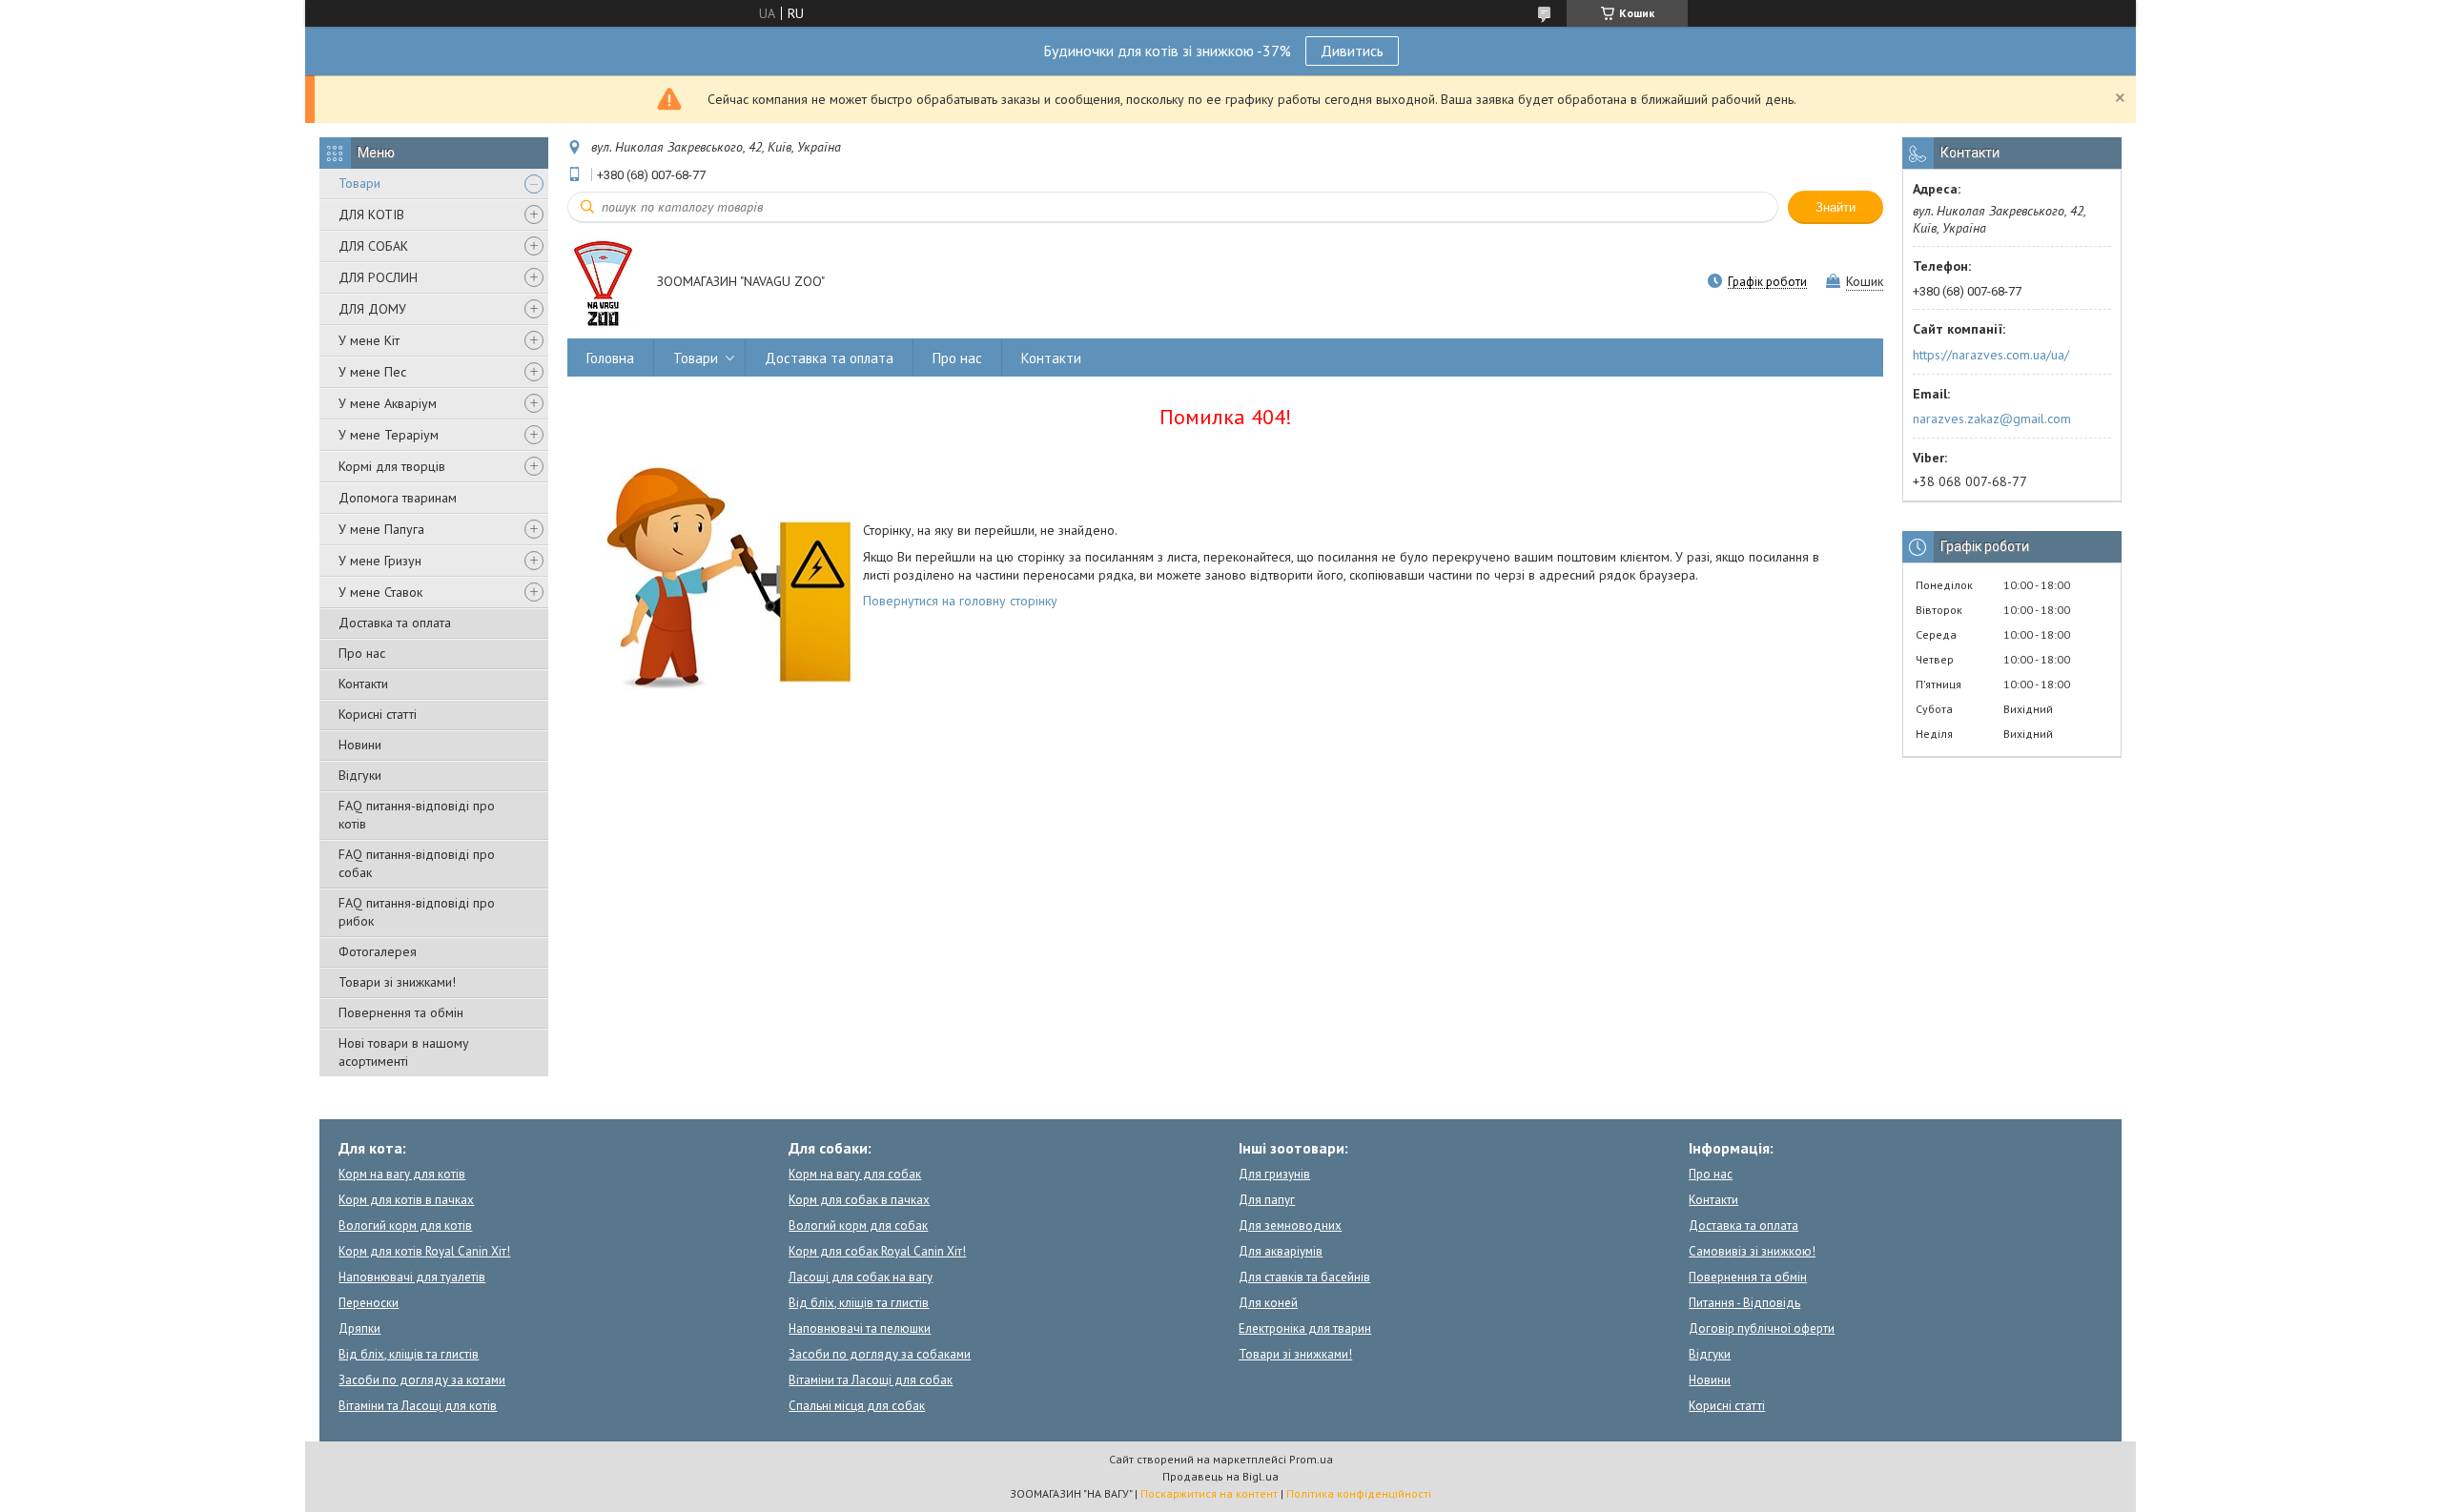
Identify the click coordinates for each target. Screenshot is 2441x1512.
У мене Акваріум (388, 403)
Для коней (1268, 1303)
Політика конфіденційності (1359, 1493)
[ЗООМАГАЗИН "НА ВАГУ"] (603, 283)
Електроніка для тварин (1305, 1328)
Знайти (1836, 207)
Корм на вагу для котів (402, 1174)
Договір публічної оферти (1762, 1328)
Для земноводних (1290, 1226)
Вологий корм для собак (858, 1226)
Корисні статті (378, 714)
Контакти (363, 684)
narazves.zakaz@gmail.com (1992, 419)
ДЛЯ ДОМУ (372, 309)
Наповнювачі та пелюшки (860, 1328)
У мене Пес (372, 372)
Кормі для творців (392, 466)
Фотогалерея (378, 951)
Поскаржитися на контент (1209, 1493)
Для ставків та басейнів (1304, 1277)
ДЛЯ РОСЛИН (378, 277)
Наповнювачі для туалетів (412, 1277)
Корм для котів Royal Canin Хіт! (424, 1251)
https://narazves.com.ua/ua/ (1991, 355)
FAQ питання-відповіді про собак (417, 863)
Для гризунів (1274, 1174)
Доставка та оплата (395, 623)
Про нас (362, 653)
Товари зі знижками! (397, 982)
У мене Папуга (381, 529)
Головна (610, 358)
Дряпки (359, 1328)
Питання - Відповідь (1744, 1303)
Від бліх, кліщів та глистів (409, 1354)
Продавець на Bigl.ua (1220, 1476)
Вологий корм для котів (405, 1226)
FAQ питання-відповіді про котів (417, 815)
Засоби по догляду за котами (422, 1380)
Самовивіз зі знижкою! (1752, 1251)
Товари (359, 183)
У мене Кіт (369, 340)
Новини (360, 745)
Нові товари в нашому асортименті (404, 1052)
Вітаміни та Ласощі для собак (871, 1380)
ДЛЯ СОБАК (373, 246)
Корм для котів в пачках (406, 1200)
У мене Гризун (380, 561)
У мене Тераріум (389, 435)
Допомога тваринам (398, 498)
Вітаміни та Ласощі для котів (418, 1406)
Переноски (369, 1303)
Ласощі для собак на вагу (861, 1277)
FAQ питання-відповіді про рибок (417, 912)
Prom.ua (1311, 1459)
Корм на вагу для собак (855, 1174)
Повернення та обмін (401, 1012)
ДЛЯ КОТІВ (371, 215)
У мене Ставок (380, 592)
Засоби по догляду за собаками (880, 1354)
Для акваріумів (1281, 1251)
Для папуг (1267, 1200)
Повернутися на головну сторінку (960, 601)
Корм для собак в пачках (859, 1200)
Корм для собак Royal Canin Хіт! (877, 1251)
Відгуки (360, 775)
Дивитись (1352, 51)
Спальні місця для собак (857, 1406)
